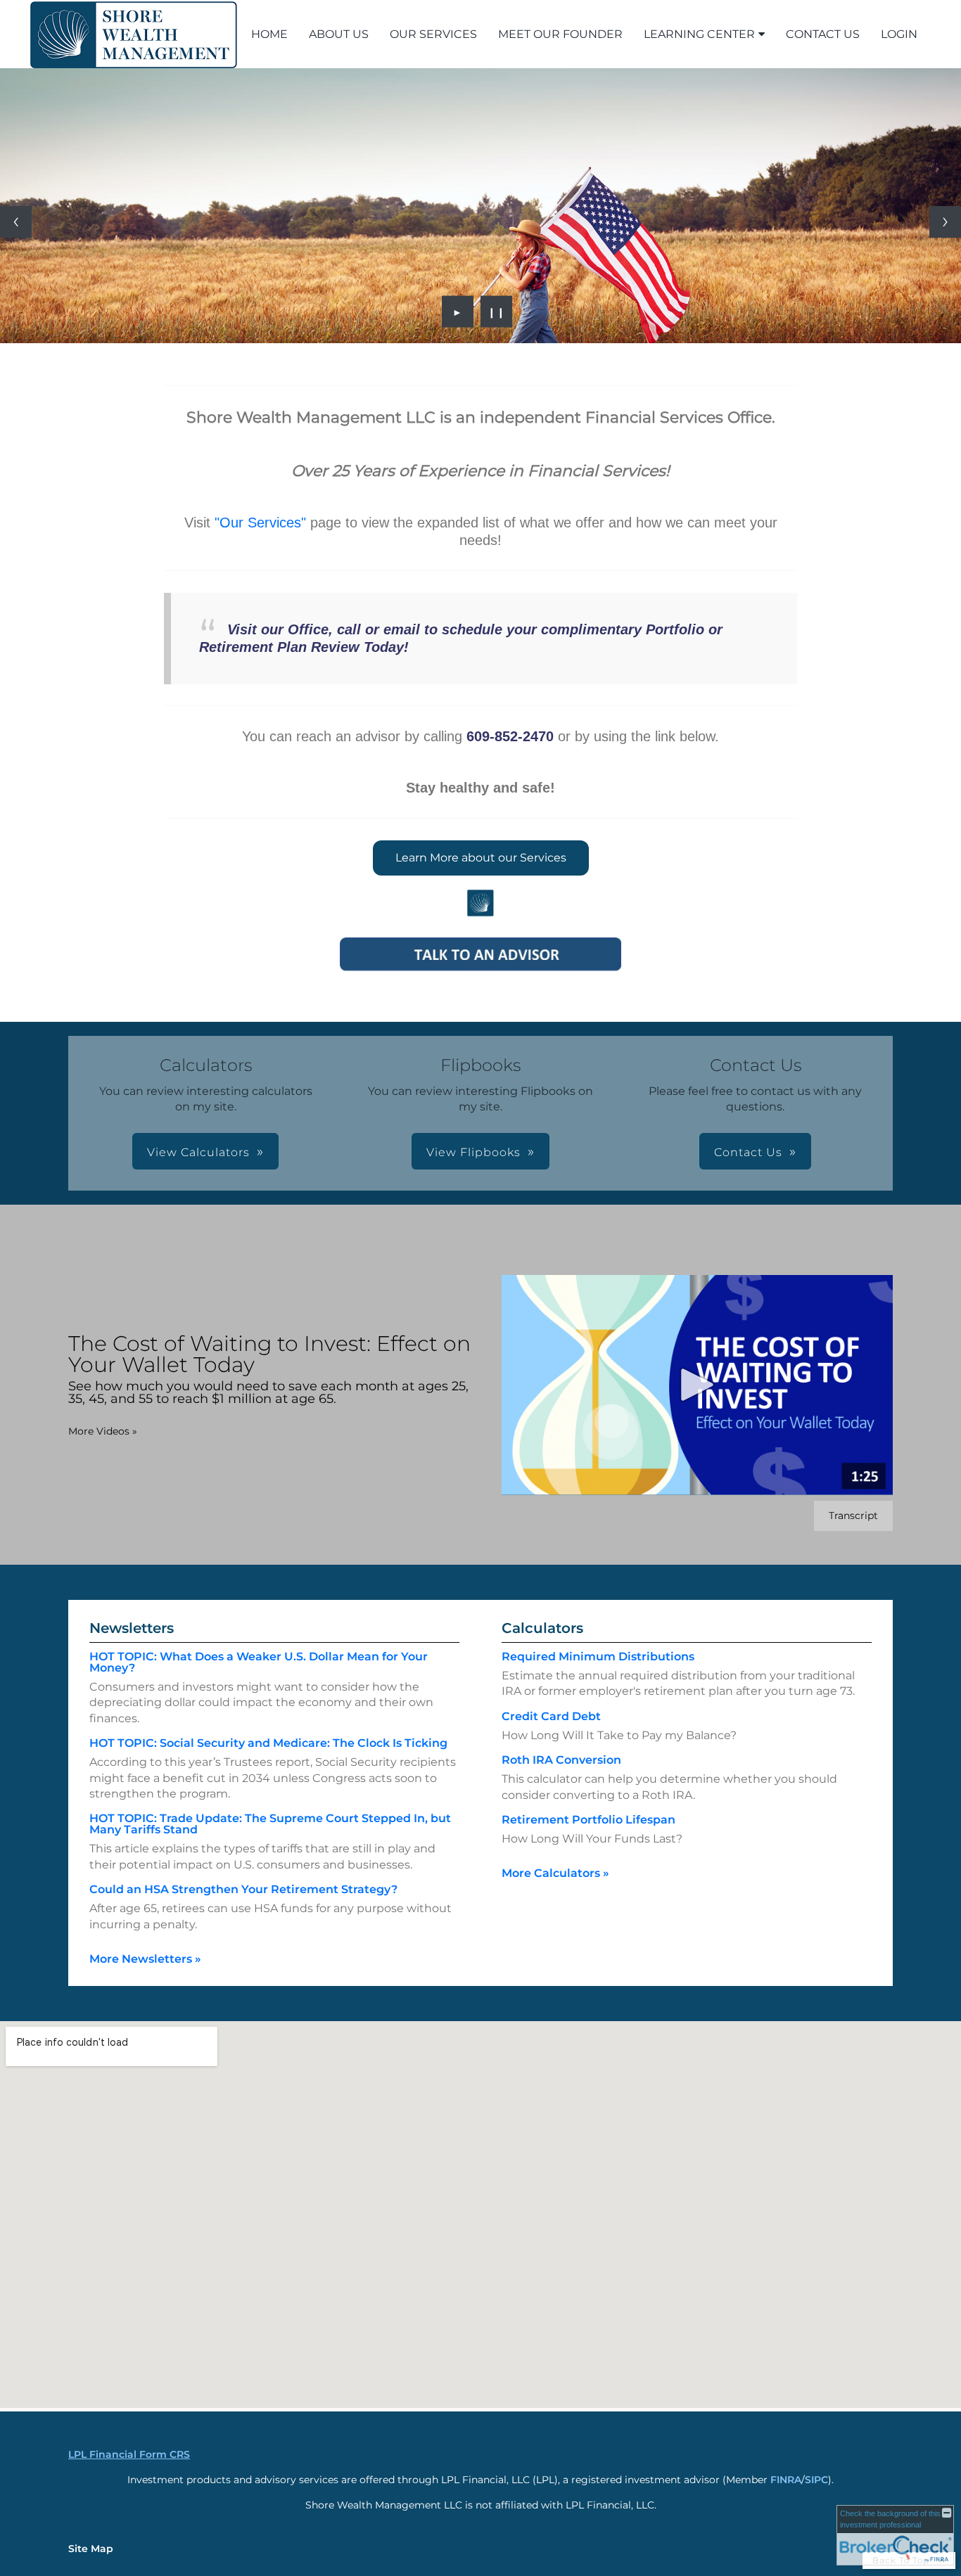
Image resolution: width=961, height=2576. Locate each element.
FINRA (786, 2480)
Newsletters (132, 1628)
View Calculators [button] (198, 1152)
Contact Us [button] (748, 1152)
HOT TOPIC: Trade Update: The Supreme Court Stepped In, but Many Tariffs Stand (270, 1824)
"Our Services (258, 523)
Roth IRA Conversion (561, 1760)
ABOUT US (339, 34)
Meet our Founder (560, 34)
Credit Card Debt (551, 1716)
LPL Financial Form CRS (129, 2454)
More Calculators (555, 1873)
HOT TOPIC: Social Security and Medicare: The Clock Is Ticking (268, 1743)
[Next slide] (945, 222)
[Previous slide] (16, 222)
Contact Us (823, 34)
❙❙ (497, 312)
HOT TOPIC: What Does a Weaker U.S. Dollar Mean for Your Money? (259, 1662)
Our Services (433, 34)
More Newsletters (145, 1959)
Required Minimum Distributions (598, 1657)
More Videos (103, 1431)
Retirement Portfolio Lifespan (588, 1820)
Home (269, 34)
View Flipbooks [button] (473, 1152)
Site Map (91, 2549)
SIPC (816, 2480)
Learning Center (699, 34)
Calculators (542, 1628)
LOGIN (899, 34)
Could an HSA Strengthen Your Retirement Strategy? (243, 1889)
